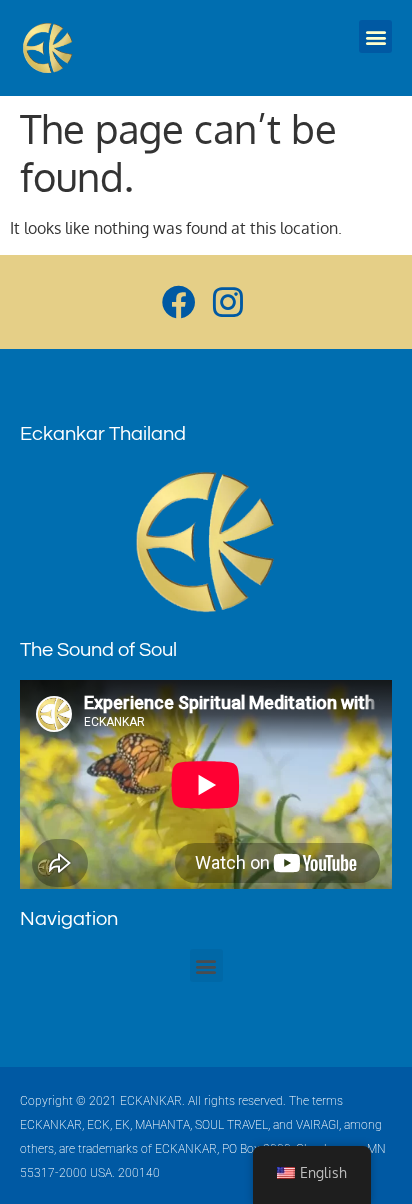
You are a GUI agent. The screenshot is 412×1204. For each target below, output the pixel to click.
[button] (375, 36)
